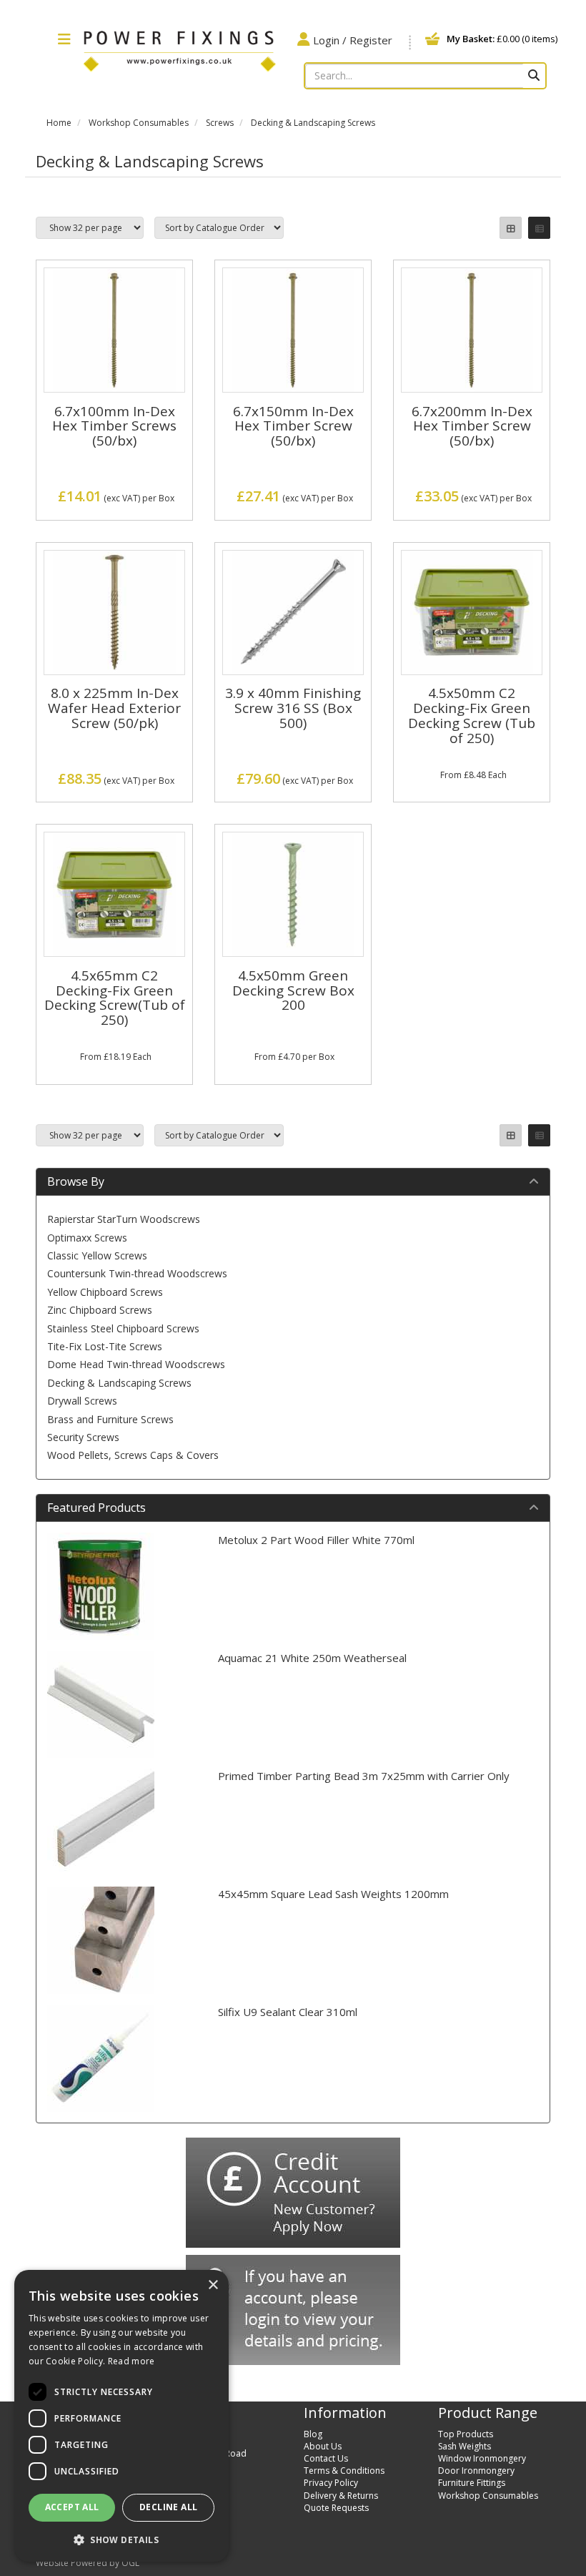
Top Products (466, 2434)
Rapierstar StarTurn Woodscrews (124, 1219)
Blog (313, 2434)
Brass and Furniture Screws (110, 1419)
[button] (121, 2539)
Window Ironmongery (482, 2458)
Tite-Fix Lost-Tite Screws (105, 1346)
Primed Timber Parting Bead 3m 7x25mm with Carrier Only (364, 1776)
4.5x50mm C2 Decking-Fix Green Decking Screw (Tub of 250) (472, 716)
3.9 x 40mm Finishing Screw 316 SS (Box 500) (293, 708)
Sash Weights (465, 2446)
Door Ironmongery (476, 2471)
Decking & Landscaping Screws (313, 123)
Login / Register (353, 40)
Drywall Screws (82, 1401)
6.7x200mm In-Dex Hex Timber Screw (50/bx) (472, 426)
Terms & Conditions (344, 2471)
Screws (220, 123)
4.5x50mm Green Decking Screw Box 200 (293, 990)
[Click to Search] (534, 76)
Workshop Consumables (139, 123)
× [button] (213, 2285)
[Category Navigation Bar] (64, 40)
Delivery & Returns (341, 2496)
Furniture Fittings (472, 2483)
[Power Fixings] (179, 49)
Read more (131, 2361)
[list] (539, 228)
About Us (323, 2446)
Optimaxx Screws (87, 1238)
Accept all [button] (72, 2507)
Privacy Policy (331, 2483)
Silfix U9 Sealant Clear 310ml (288, 2012)
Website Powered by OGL (88, 2563)
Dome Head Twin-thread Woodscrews (136, 1364)
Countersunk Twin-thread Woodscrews (137, 1273)
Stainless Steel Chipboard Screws (123, 1328)
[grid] (511, 228)
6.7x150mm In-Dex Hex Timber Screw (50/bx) (293, 426)
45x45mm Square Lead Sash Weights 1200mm (333, 1894)
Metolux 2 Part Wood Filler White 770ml (316, 1540)
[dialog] (121, 2416)
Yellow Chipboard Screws (105, 1292)
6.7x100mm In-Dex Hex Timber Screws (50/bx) (114, 426)
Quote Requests (336, 2508)
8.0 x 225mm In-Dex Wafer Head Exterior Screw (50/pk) (114, 708)
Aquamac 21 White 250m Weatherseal (312, 1658)
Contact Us (326, 2458)
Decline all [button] (168, 2507)
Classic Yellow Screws (97, 1255)
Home (59, 123)
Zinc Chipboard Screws (100, 1310)
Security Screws (83, 1437)
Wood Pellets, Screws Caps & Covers (133, 1455)
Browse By (76, 1181)
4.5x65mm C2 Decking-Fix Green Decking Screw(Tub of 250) (115, 998)
